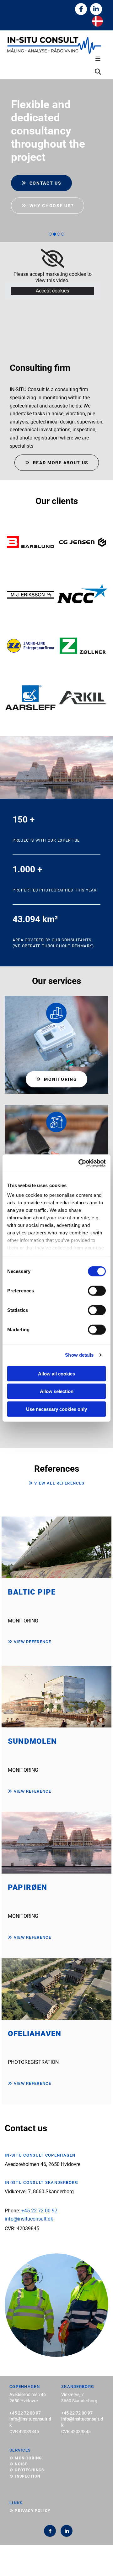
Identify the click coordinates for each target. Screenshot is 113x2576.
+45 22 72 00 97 (39, 2211)
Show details (79, 1355)
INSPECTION (25, 2476)
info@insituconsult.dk (29, 2219)
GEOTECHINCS (27, 2470)
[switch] (97, 1291)
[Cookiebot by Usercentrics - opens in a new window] (80, 1163)
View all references (56, 1483)
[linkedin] (96, 9)
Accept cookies (52, 291)
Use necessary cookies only (56, 1409)
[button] (56, 59)
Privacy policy (30, 2511)
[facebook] (81, 9)
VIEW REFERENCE (30, 1642)
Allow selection (57, 1391)
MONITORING (26, 2458)
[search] (98, 72)
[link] (53, 259)
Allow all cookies (56, 1373)
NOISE (18, 2464)
